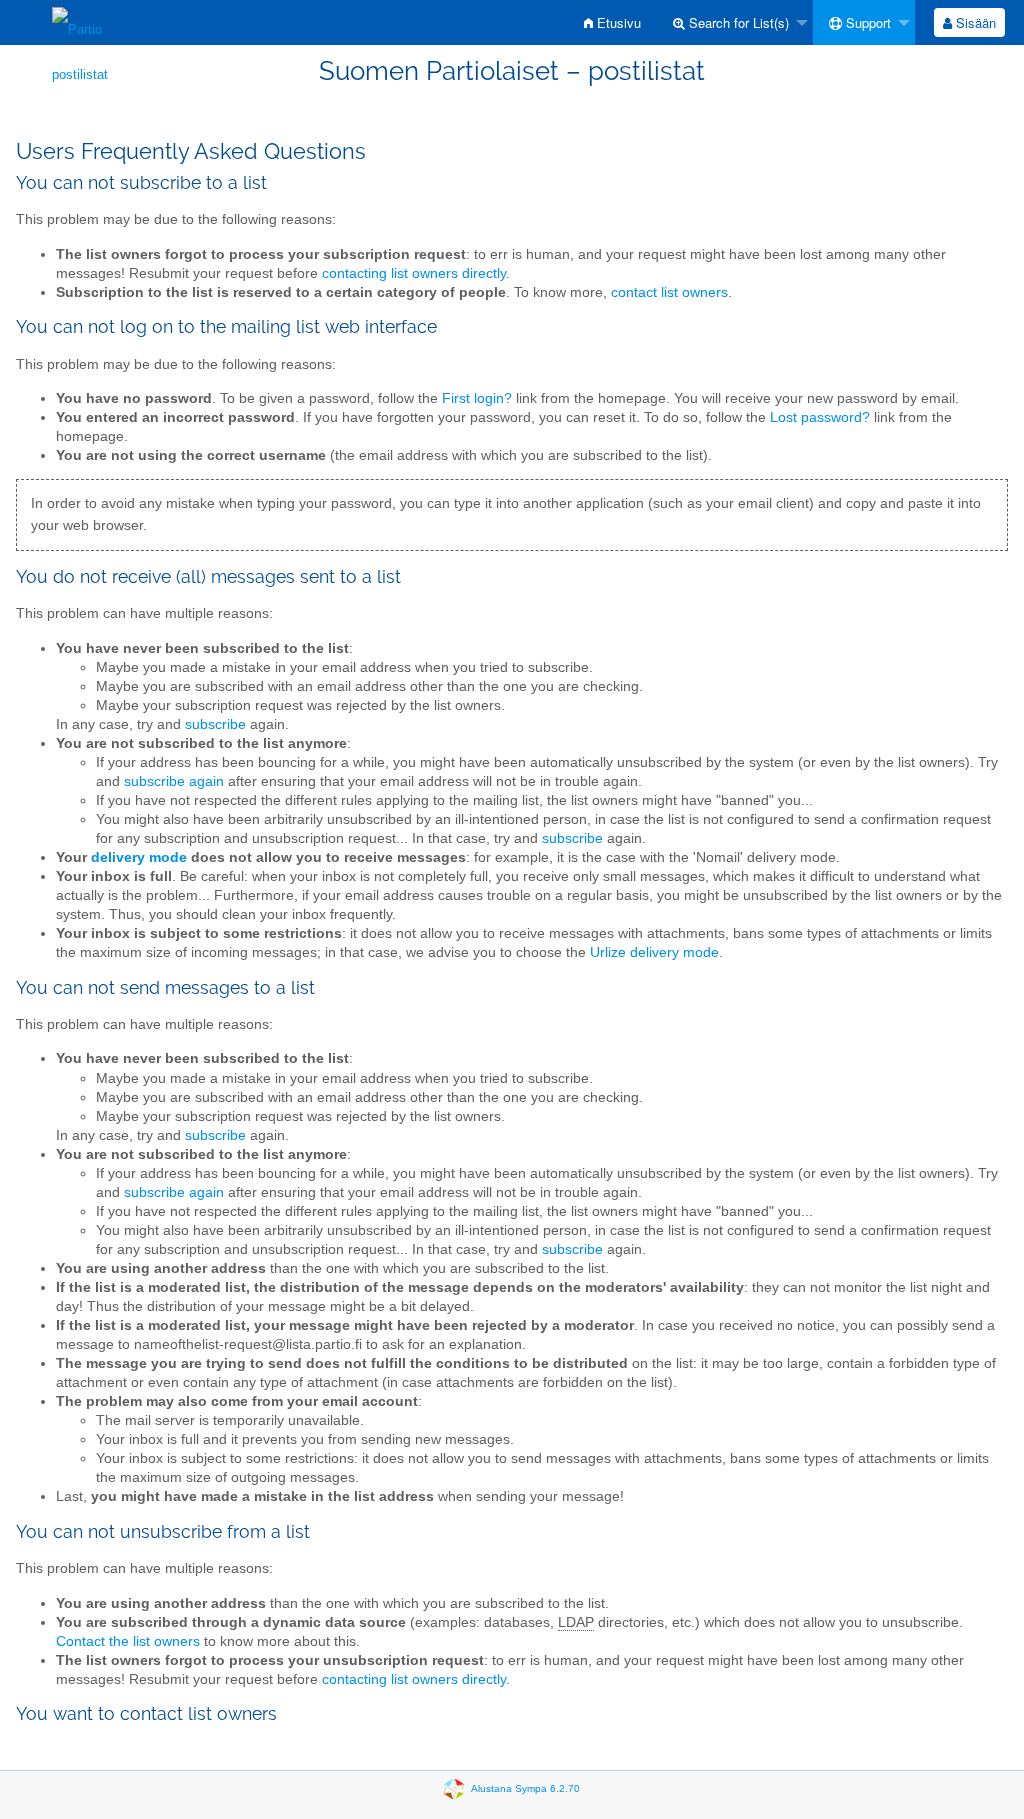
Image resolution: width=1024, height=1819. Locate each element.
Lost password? (820, 417)
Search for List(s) (737, 22)
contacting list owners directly (414, 273)
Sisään (974, 22)
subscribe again (174, 781)
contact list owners (669, 292)
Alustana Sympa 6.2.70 (525, 1787)
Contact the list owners (128, 1641)
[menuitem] (612, 22)
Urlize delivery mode (654, 952)
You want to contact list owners (146, 1713)
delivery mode (139, 857)
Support (866, 22)
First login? (477, 398)
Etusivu (617, 22)
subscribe (215, 724)
